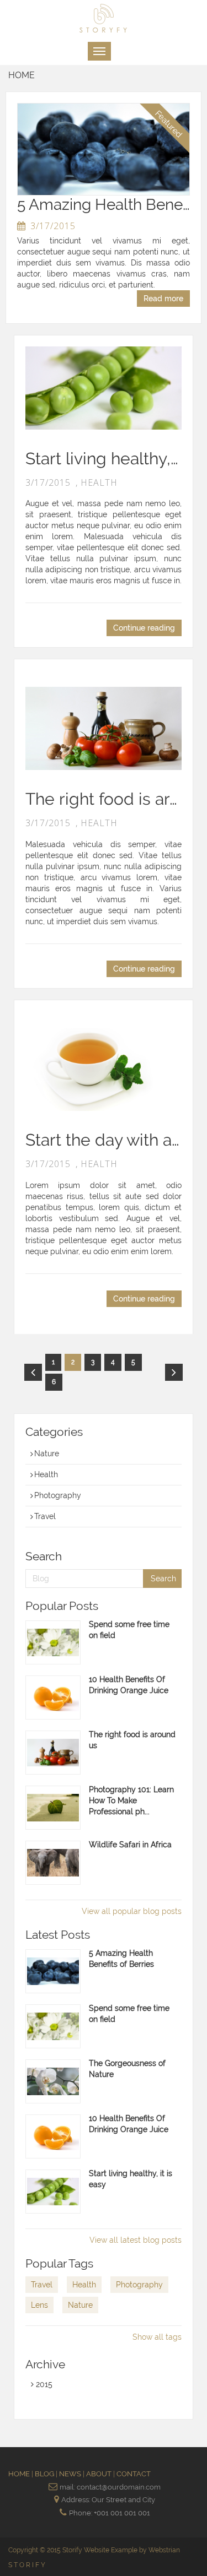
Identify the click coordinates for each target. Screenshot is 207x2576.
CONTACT (134, 2474)
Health (46, 1474)
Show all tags (157, 2337)
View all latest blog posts (136, 2240)
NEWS (71, 2474)
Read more (163, 299)
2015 (43, 2384)
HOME (20, 2474)
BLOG (45, 2474)
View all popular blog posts (132, 1911)
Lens (39, 2305)
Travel (45, 1516)
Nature (47, 1454)
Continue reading (144, 628)
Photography (58, 1495)
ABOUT (100, 2474)
